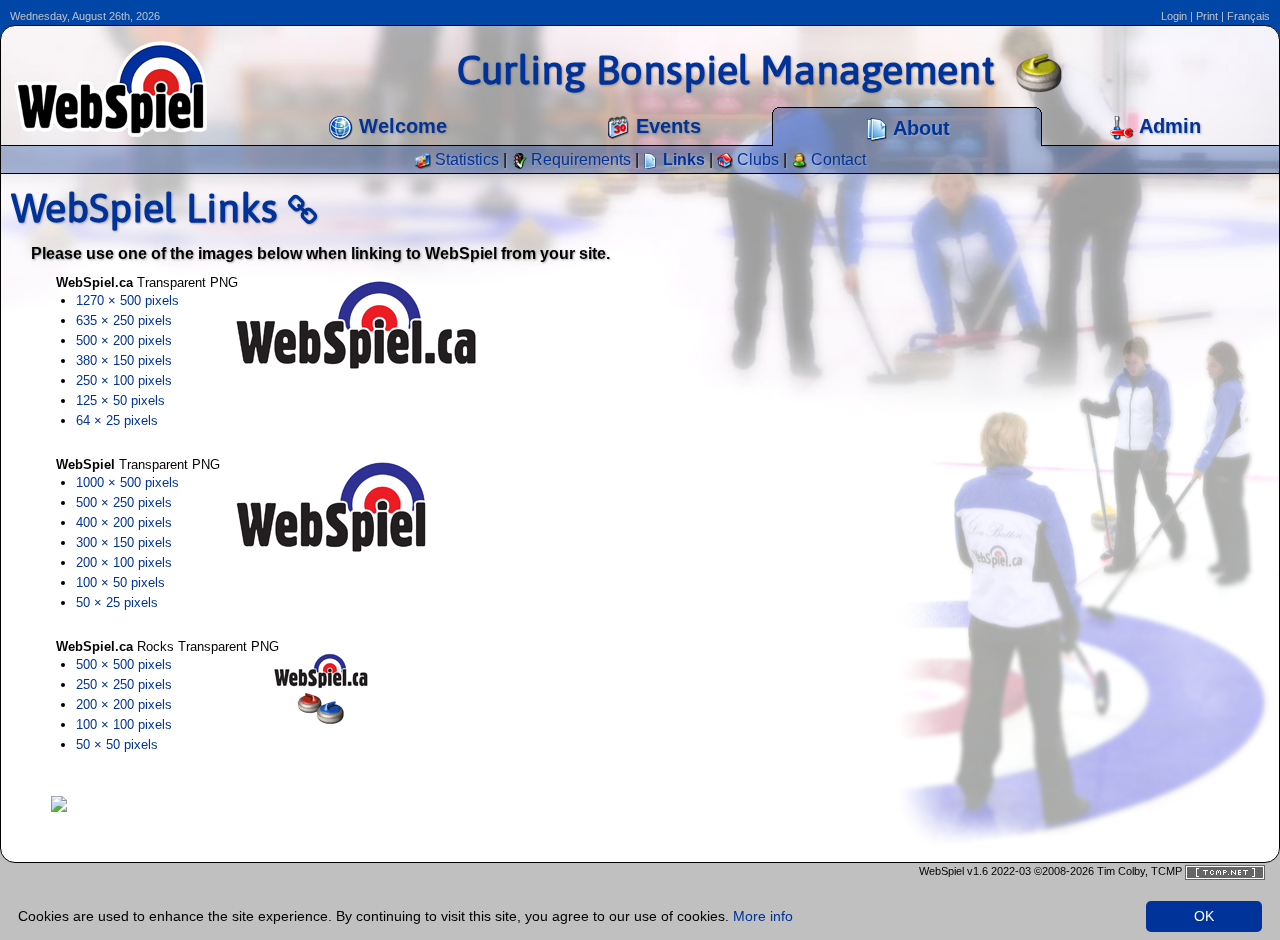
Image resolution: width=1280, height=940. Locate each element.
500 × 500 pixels (124, 664)
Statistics (465, 159)
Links (682, 159)
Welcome (400, 126)
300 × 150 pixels (124, 542)
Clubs (756, 159)
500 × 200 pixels (124, 340)
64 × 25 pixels (117, 420)
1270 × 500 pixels (127, 300)
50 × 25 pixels (117, 602)
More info (763, 916)
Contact (836, 159)
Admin (1167, 126)
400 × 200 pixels (124, 522)
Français (1248, 16)
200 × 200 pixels (124, 704)
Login (1174, 16)
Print (1207, 16)
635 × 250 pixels (124, 320)
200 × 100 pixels (124, 562)
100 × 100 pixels (124, 724)
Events (665, 126)
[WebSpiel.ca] (59, 802)
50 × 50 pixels (117, 744)
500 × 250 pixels (124, 502)
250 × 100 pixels (124, 380)
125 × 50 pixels (120, 400)
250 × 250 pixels (124, 684)
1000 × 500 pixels (127, 482)
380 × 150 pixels (124, 360)
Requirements (579, 159)
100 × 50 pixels (120, 582)
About (919, 128)
